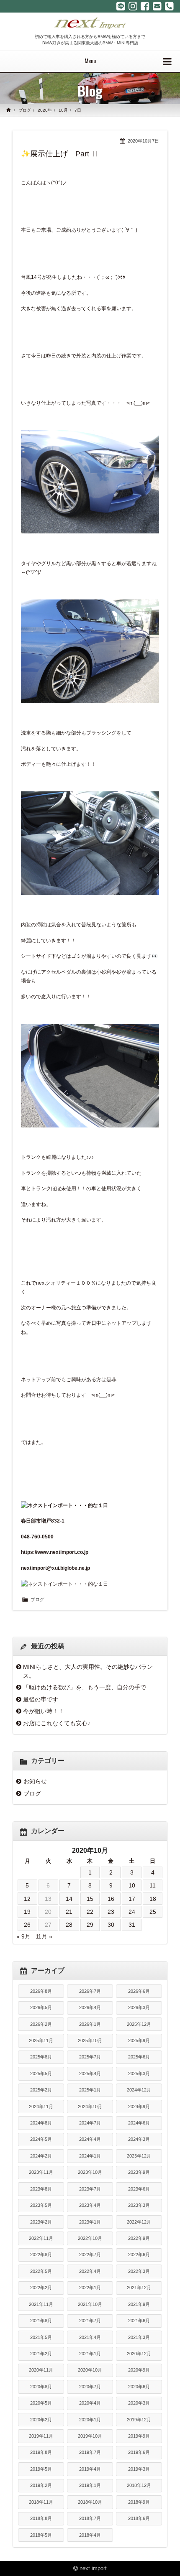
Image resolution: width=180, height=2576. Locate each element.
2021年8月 (41, 2321)
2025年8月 (41, 2057)
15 (90, 1899)
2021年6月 (139, 2321)
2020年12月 (139, 2354)
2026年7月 (90, 1991)
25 (153, 1912)
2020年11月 (41, 2370)
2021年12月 (139, 2288)
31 (132, 1925)
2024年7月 (90, 2123)
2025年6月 (139, 2057)
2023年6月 (139, 2189)
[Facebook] (145, 6)
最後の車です (41, 1699)
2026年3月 (139, 2007)
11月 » (44, 1936)
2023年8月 (41, 2189)
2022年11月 (41, 2238)
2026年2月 (41, 2024)
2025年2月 (41, 2090)
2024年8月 (41, 2123)
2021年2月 (41, 2354)
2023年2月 (41, 2222)
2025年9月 (139, 2040)
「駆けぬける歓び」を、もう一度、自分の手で (85, 1687)
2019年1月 (90, 2485)
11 (153, 1885)
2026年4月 (90, 2007)
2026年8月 (41, 1991)
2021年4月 (90, 2337)
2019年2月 (41, 2485)
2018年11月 (41, 2502)
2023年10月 (90, 2172)
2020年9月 (139, 2370)
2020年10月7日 (143, 141)
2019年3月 (139, 2469)
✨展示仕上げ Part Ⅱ (60, 154)
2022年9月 (139, 2238)
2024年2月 (41, 2156)
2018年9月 (139, 2502)
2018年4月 (90, 2535)
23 (111, 1912)
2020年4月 (90, 2403)
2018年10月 (90, 2502)
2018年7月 (90, 2518)
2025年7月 (90, 2057)
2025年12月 (139, 2024)
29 (90, 1925)
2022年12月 (139, 2222)
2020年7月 (90, 2387)
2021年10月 (90, 2304)
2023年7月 (90, 2189)
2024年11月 (41, 2107)
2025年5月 (41, 2074)
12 (27, 1899)
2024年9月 (139, 2107)
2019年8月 (41, 2452)
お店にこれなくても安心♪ (57, 1723)
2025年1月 (90, 2090)
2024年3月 (139, 2139)
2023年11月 (41, 2172)
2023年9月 (139, 2172)
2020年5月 (41, 2403)
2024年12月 (139, 2090)
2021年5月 (41, 2337)
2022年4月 (90, 2271)
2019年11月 (41, 2436)
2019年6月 (139, 2452)
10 (132, 1885)
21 (69, 1912)
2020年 (45, 110)
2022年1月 (90, 2288)
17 (132, 1899)
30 (111, 1925)
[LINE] (121, 6)
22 (90, 1912)
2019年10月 (90, 2436)
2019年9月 (139, 2436)
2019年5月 (41, 2469)
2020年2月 (41, 2420)
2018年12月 (139, 2485)
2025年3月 (139, 2074)
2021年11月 (41, 2304)
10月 (63, 110)
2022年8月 (41, 2255)
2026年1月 (90, 2024)
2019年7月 (90, 2452)
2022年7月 (90, 2255)
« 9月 (23, 1936)
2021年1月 (90, 2354)
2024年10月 (90, 2107)
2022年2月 (41, 2288)
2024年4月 (90, 2139)
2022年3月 (139, 2271)
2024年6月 (139, 2123)
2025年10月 (90, 2040)
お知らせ (35, 1781)
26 (27, 1925)
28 (69, 1925)
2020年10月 (90, 2370)
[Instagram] (133, 6)
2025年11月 (41, 2040)
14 (69, 1899)
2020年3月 (139, 2403)
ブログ (25, 110)
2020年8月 (41, 2387)
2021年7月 (90, 2321)
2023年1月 (90, 2222)
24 (132, 1912)
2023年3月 (139, 2205)
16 (111, 1899)
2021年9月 (139, 2304)
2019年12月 (139, 2420)
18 (153, 1899)
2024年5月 (41, 2139)
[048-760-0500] (169, 6)
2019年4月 (90, 2469)
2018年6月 (139, 2518)
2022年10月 (90, 2238)
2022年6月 (139, 2255)
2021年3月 (139, 2337)
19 (27, 1912)
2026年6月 (139, 1991)
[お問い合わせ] (157, 6)
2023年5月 (41, 2205)
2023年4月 (90, 2205)
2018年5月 (41, 2535)
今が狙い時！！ (44, 1711)
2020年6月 (139, 2387)
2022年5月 (41, 2271)
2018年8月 (41, 2518)
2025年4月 (90, 2074)
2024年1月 (90, 2156)
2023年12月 (139, 2156)
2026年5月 (41, 2007)
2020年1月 (90, 2420)
